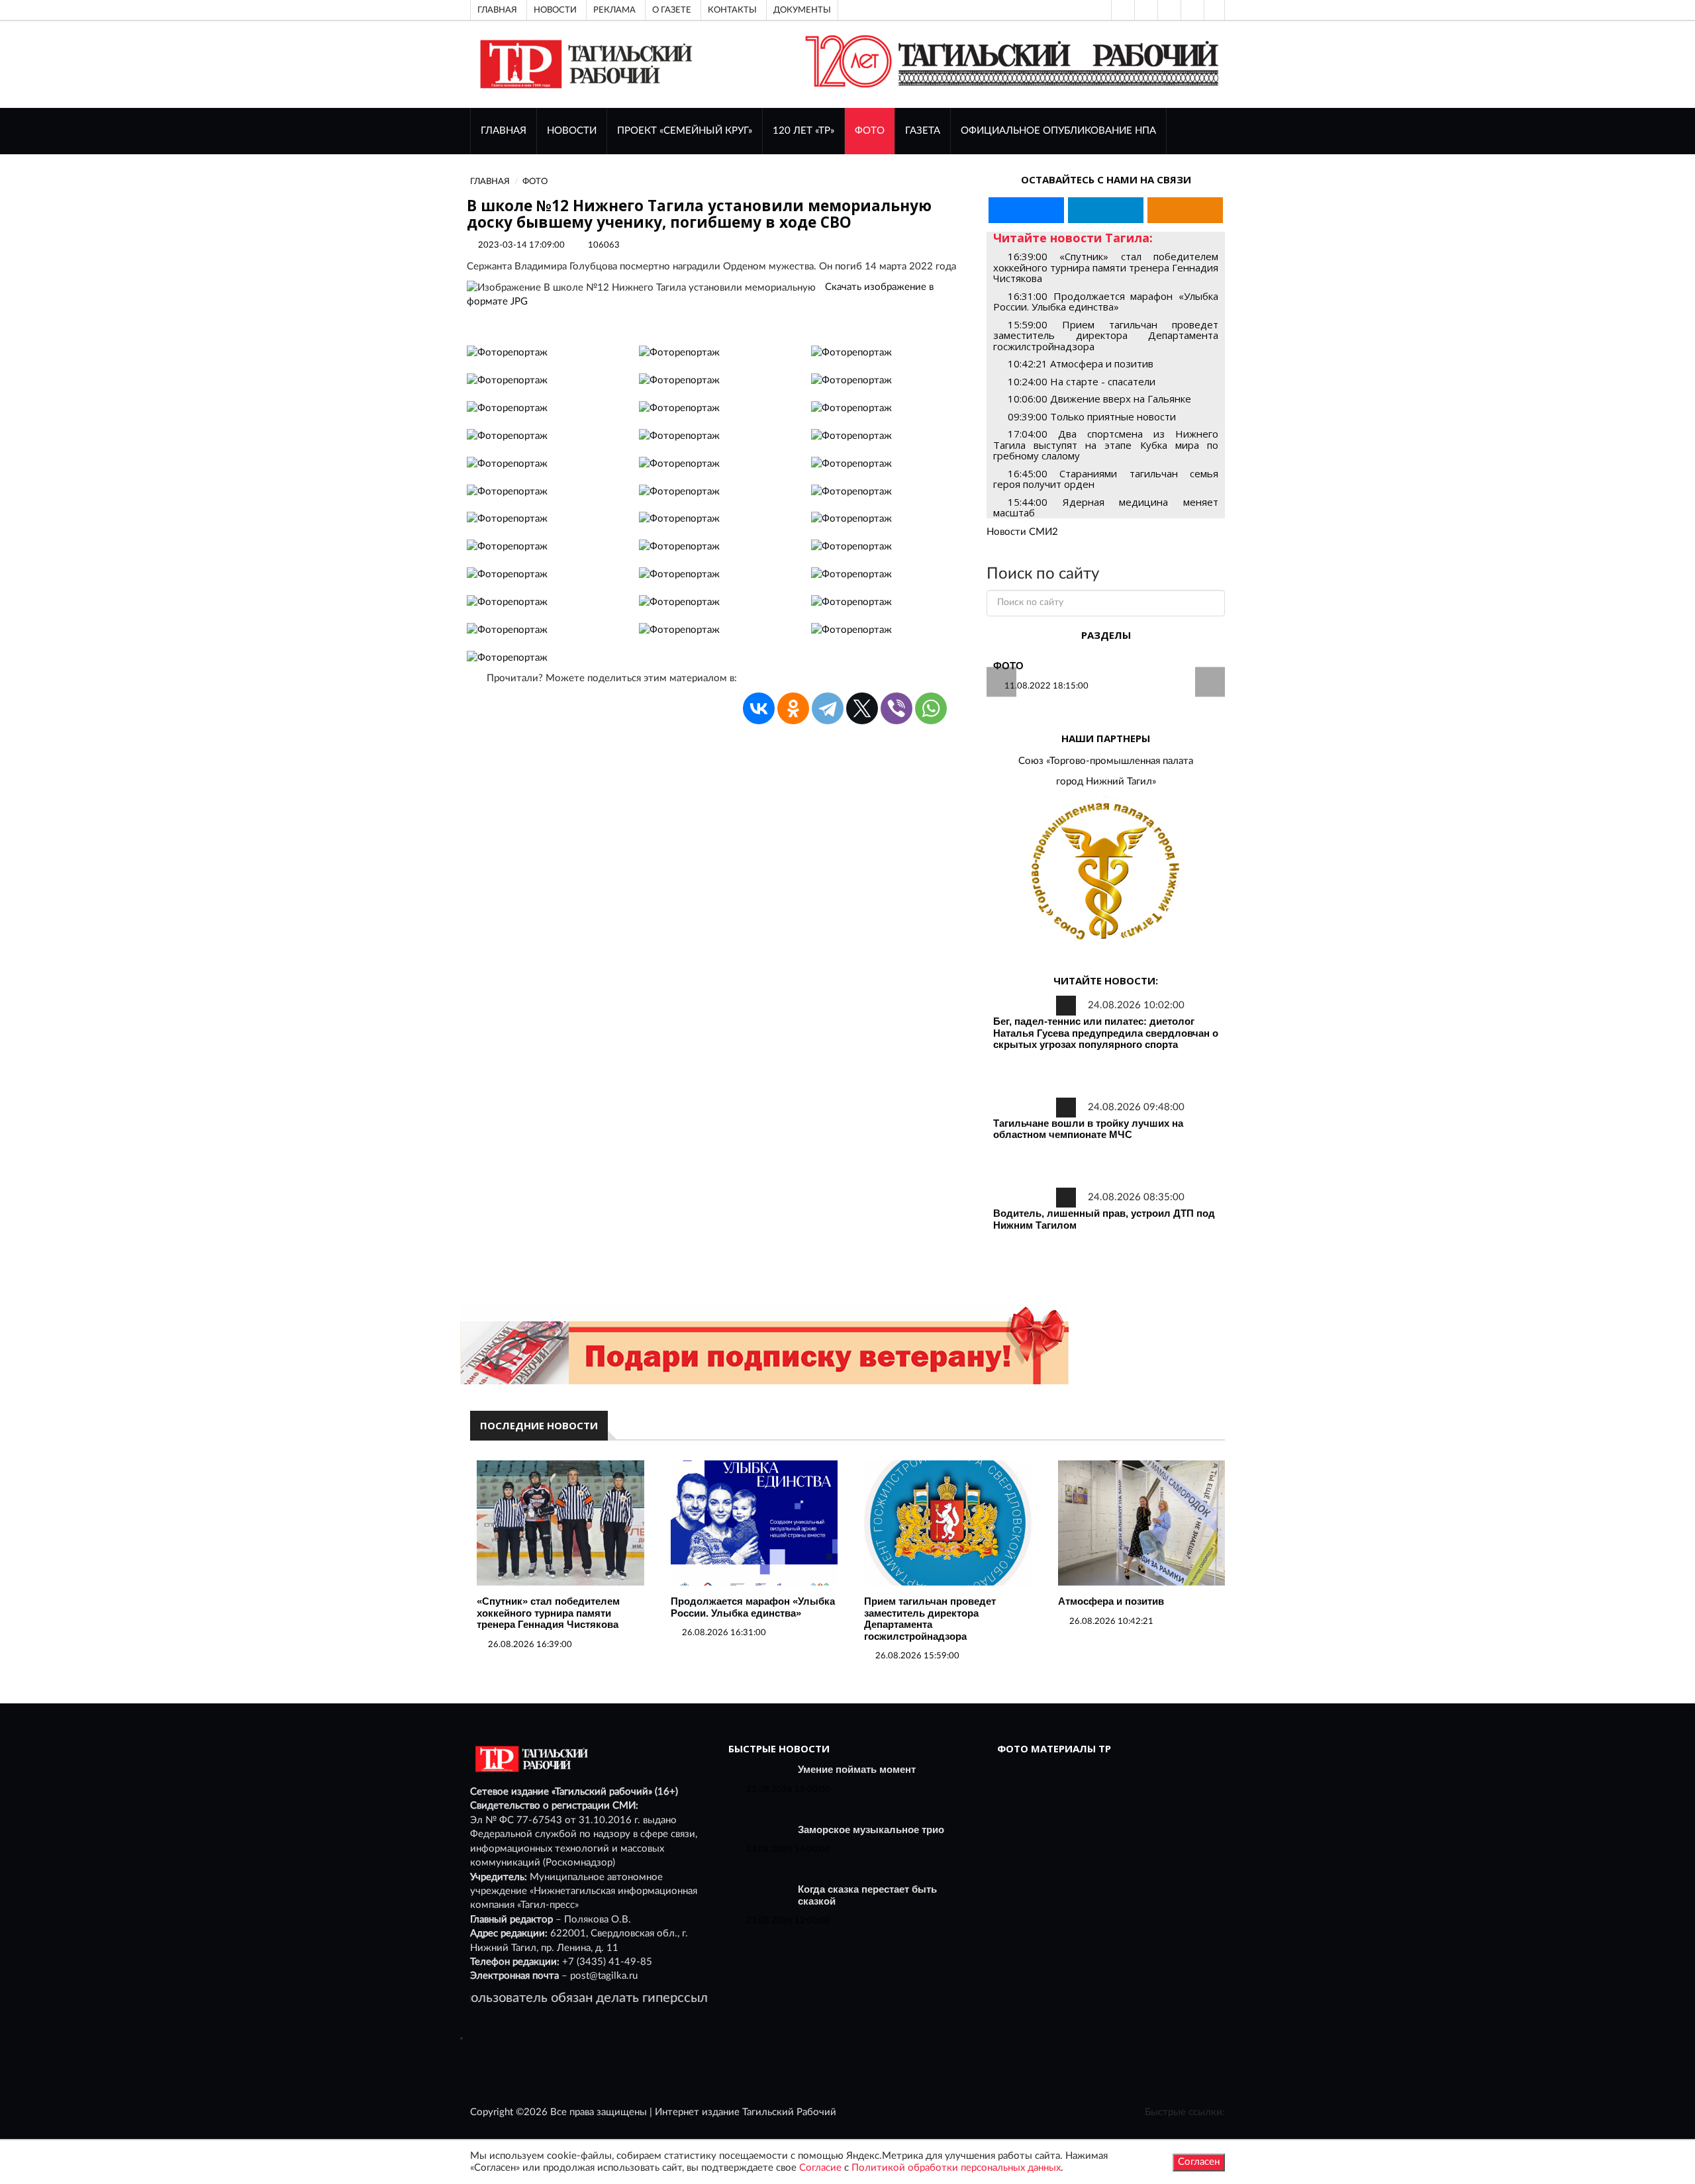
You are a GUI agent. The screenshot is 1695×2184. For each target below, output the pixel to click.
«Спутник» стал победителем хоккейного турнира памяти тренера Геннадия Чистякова (548, 1613)
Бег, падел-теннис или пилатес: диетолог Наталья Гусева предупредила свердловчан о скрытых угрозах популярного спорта (1106, 1033)
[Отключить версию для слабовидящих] (1145, 10)
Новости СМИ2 (1022, 532)
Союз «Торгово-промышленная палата (1106, 761)
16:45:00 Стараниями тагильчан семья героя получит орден (1106, 479)
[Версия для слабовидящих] (1122, 10)
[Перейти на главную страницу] (584, 64)
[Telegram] (1191, 10)
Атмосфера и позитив (1111, 1601)
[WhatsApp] (931, 708)
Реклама (614, 10)
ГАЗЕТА (923, 131)
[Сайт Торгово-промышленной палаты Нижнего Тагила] (1106, 872)
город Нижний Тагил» (1106, 782)
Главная (497, 10)
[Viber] (896, 708)
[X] (862, 708)
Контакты (732, 10)
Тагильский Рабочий (789, 2112)
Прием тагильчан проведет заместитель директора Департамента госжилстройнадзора (930, 1619)
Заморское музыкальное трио (871, 1829)
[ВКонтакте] (1168, 10)
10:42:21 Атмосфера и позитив (1081, 363)
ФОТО (870, 131)
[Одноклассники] (1214, 10)
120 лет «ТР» (803, 131)
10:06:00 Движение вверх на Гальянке (1099, 399)
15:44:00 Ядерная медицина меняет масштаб (1106, 507)
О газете (672, 10)
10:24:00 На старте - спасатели (1082, 381)
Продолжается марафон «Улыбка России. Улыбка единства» (753, 1607)
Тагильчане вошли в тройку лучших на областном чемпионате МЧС (1088, 1129)
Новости (555, 10)
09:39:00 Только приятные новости (1092, 416)
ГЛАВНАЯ (504, 131)
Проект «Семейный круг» (685, 131)
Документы (802, 10)
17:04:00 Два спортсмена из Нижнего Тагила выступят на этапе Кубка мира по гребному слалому (1106, 445)
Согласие (820, 2168)
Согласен (1199, 2162)
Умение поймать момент (857, 1769)
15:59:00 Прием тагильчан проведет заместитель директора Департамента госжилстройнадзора (1106, 335)
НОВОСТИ (572, 131)
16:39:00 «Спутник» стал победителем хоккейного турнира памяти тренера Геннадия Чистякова (1106, 267)
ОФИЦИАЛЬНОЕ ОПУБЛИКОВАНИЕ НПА (1058, 131)
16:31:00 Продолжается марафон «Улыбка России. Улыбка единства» (1106, 302)
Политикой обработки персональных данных (956, 2168)
